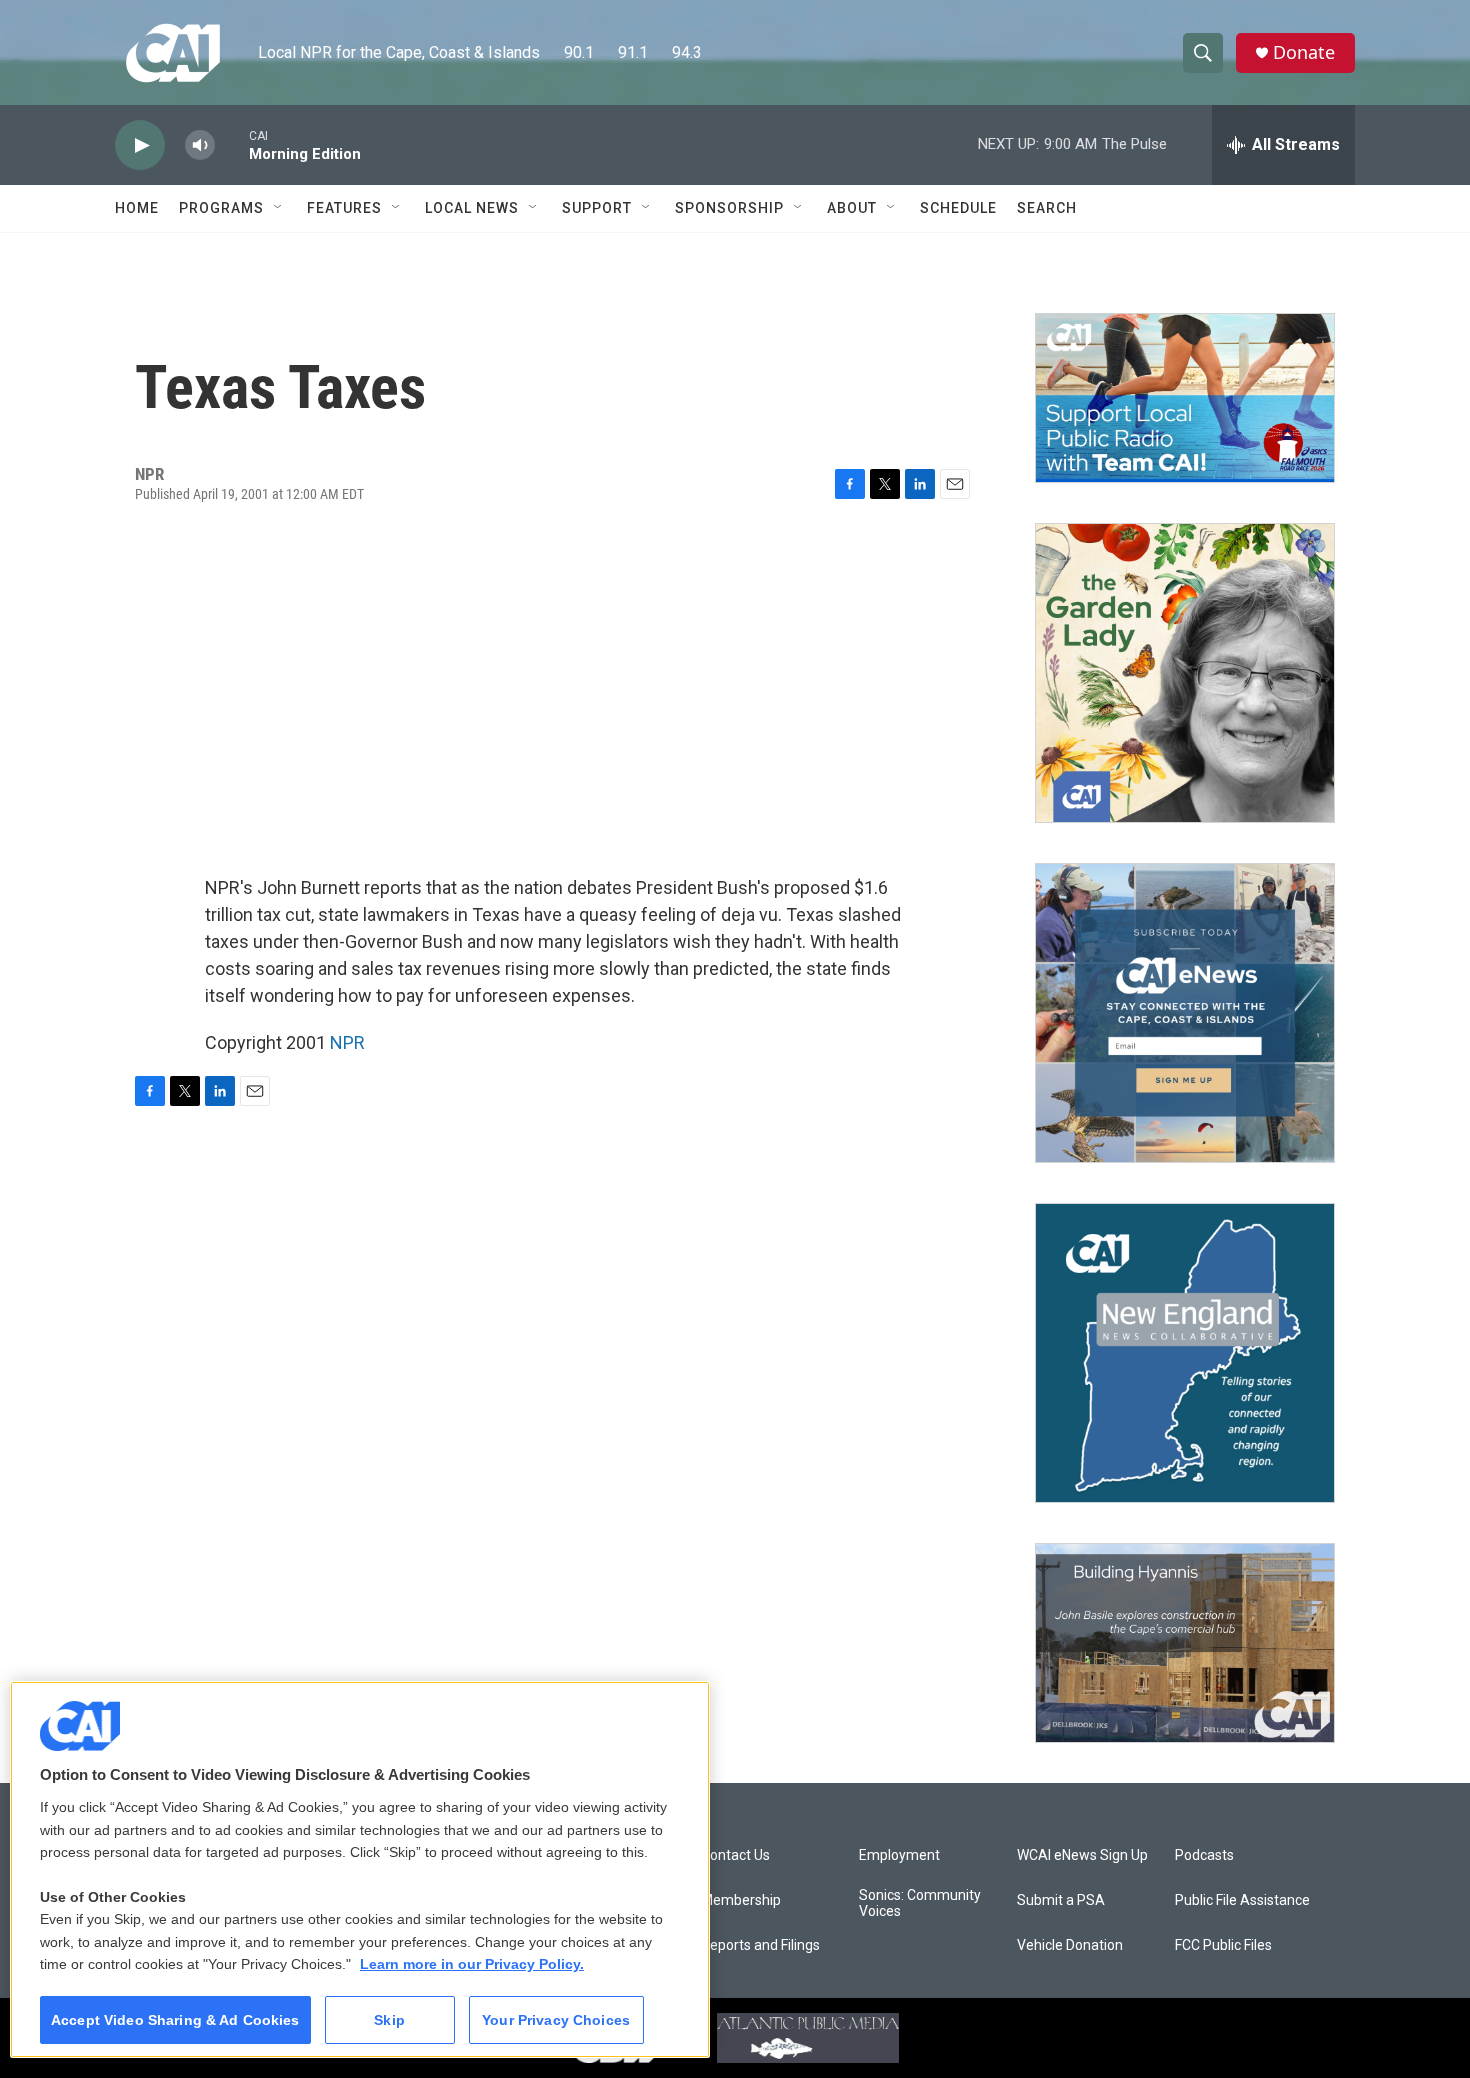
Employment (899, 1855)
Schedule (958, 208)
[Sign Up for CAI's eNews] (1185, 1013)
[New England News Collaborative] (1185, 1353)
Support (597, 208)
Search (1047, 208)
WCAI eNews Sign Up (1082, 1855)
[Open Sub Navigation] (279, 208)
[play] (140, 145)
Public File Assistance (1242, 1900)
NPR (347, 1042)
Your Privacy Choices (556, 2020)
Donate (1304, 52)
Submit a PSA (1061, 1900)
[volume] (200, 145)
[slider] (232, 144)
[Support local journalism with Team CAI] (1185, 398)
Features (344, 208)
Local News (472, 208)
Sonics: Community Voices (920, 1903)
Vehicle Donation (1070, 1945)
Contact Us (735, 1855)
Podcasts (1204, 1855)
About (852, 208)
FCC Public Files (1223, 1945)
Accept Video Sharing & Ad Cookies (175, 2020)
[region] (360, 1869)
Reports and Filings (760, 1945)
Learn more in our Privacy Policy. (472, 1964)
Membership (741, 1900)
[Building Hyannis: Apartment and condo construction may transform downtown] (1185, 1643)
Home (137, 208)
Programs (221, 208)
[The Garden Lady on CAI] (1185, 673)
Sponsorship (729, 208)
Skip (389, 2020)
